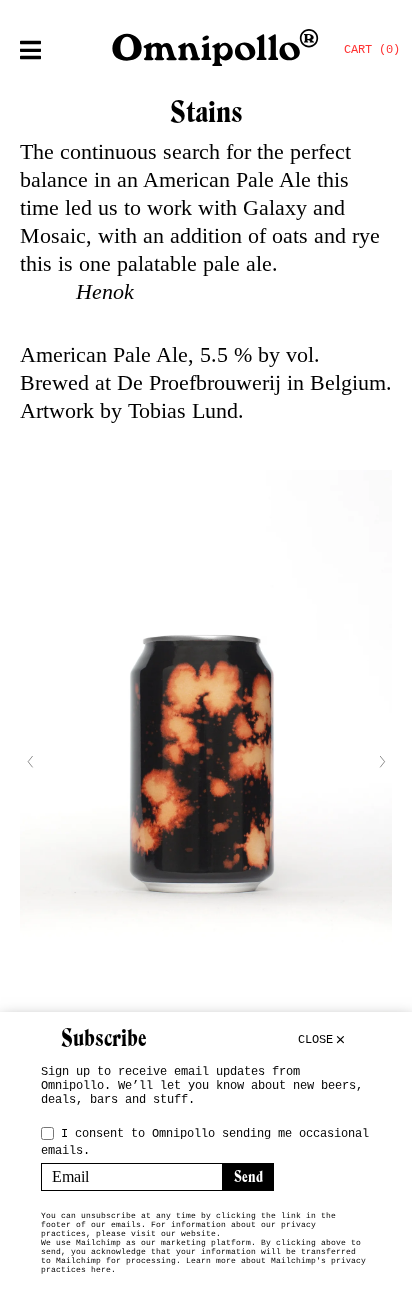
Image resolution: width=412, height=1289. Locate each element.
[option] (206, 761)
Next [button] (382, 762)
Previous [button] (30, 762)
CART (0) (372, 50)
